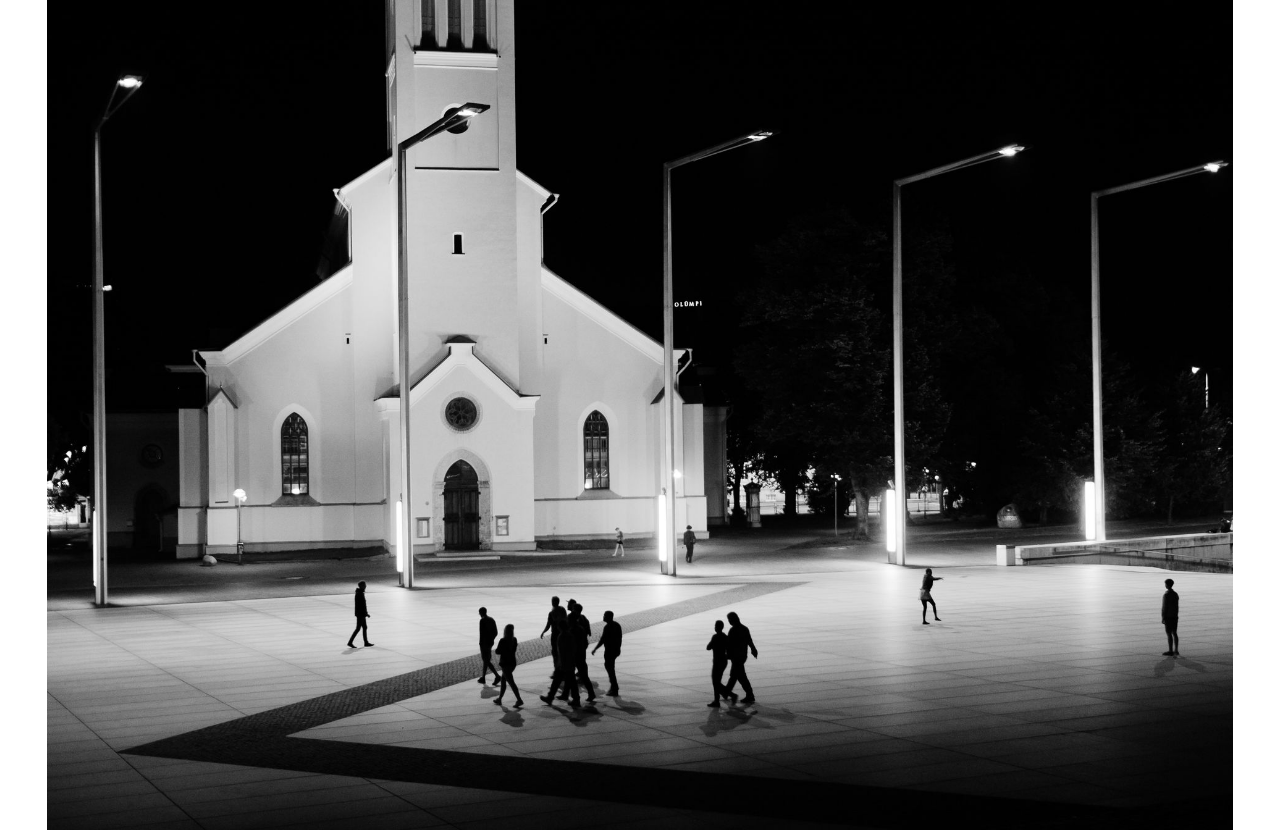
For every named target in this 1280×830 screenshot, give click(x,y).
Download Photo (1087, 789)
